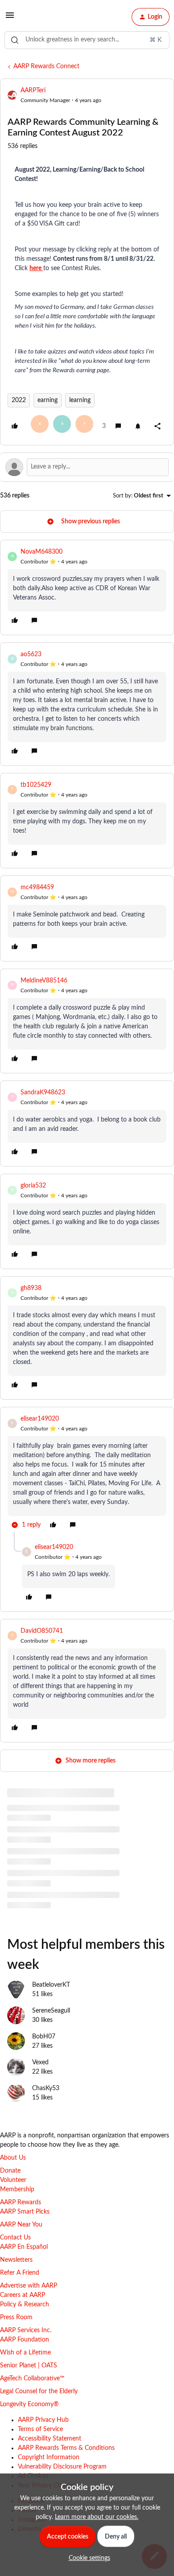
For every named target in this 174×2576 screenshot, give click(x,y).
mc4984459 (37, 887)
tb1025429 (36, 785)
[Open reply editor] (87, 467)
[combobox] (87, 40)
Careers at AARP (23, 2295)
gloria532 (33, 1186)
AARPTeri (33, 90)
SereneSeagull (51, 2011)
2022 (19, 400)
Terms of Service (40, 2429)
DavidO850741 (42, 1631)
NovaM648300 (41, 552)
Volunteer (13, 2180)
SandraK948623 (43, 1093)
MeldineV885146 (44, 981)
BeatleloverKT (51, 1985)
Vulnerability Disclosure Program (62, 2467)
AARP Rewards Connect (46, 66)
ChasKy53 (46, 2088)
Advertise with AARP (29, 2286)
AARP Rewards (21, 2202)
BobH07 (44, 2037)
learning (80, 400)
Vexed (40, 2062)
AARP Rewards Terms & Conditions (66, 2448)
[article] (87, 588)
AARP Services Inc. (26, 2330)
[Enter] (15, 40)
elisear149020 (40, 1419)
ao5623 (31, 654)
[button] (10, 19)
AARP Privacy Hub (43, 2420)
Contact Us (15, 2238)
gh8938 (31, 1288)
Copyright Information (49, 2457)
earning (48, 400)
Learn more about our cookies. (97, 2517)
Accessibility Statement (50, 2439)
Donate (10, 2171)
